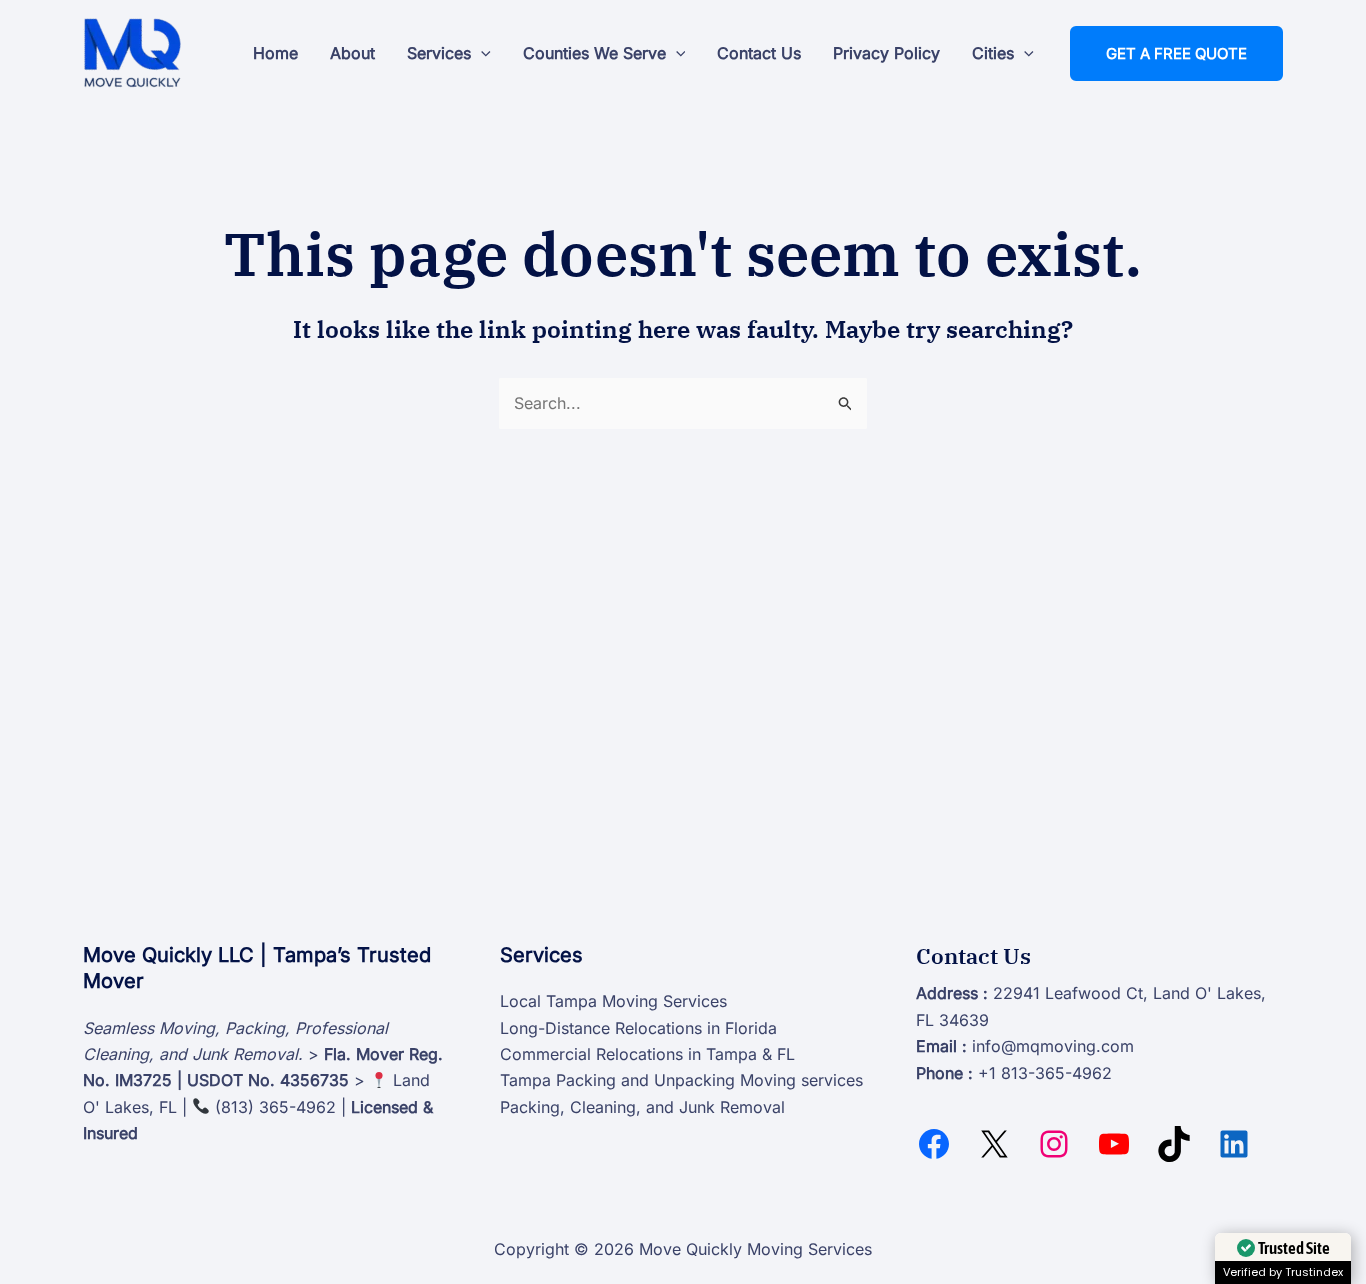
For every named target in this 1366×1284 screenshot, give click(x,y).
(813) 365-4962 (275, 1107)
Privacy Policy (886, 53)
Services (439, 53)
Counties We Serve (594, 53)
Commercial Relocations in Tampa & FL (647, 1054)
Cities (993, 53)
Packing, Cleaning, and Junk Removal (642, 1107)
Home (275, 53)
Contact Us (759, 53)
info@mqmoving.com (1053, 1046)
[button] (481, 53)
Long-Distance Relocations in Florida (638, 1028)
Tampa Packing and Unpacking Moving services (681, 1080)
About (352, 53)
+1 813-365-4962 (1045, 1073)
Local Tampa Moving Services (613, 1001)
